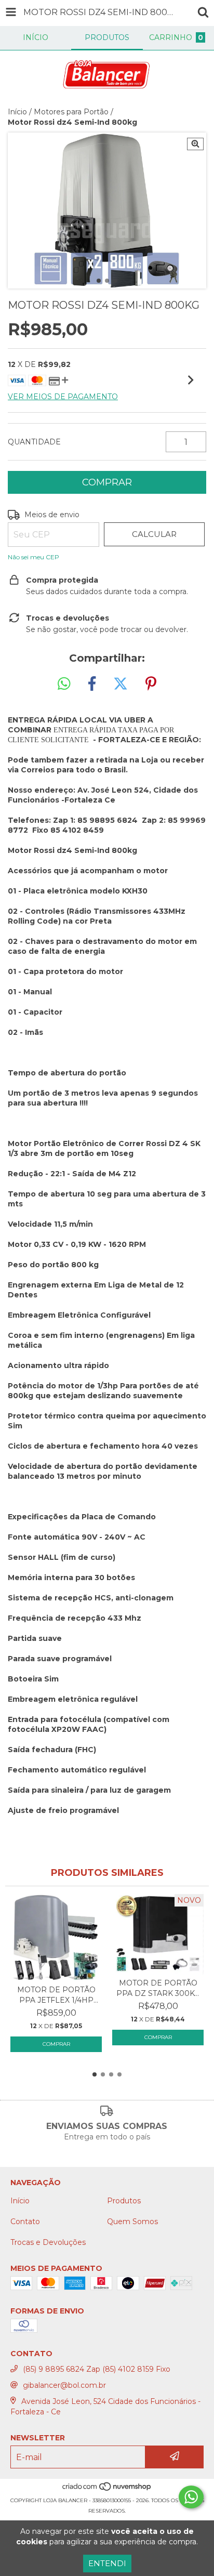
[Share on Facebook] (92, 684)
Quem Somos (132, 2222)
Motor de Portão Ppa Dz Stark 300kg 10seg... (158, 1988)
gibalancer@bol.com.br (64, 2385)
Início (17, 112)
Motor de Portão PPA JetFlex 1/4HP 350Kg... (56, 1995)
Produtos (124, 2201)
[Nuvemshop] (107, 2490)
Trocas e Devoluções (48, 2242)
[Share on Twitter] (121, 684)
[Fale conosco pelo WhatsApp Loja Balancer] (191, 2497)
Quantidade (34, 442)
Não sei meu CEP (34, 557)
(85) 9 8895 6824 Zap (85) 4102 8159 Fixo (97, 2369)
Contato (25, 2222)
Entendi (107, 2563)
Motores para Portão (71, 112)
